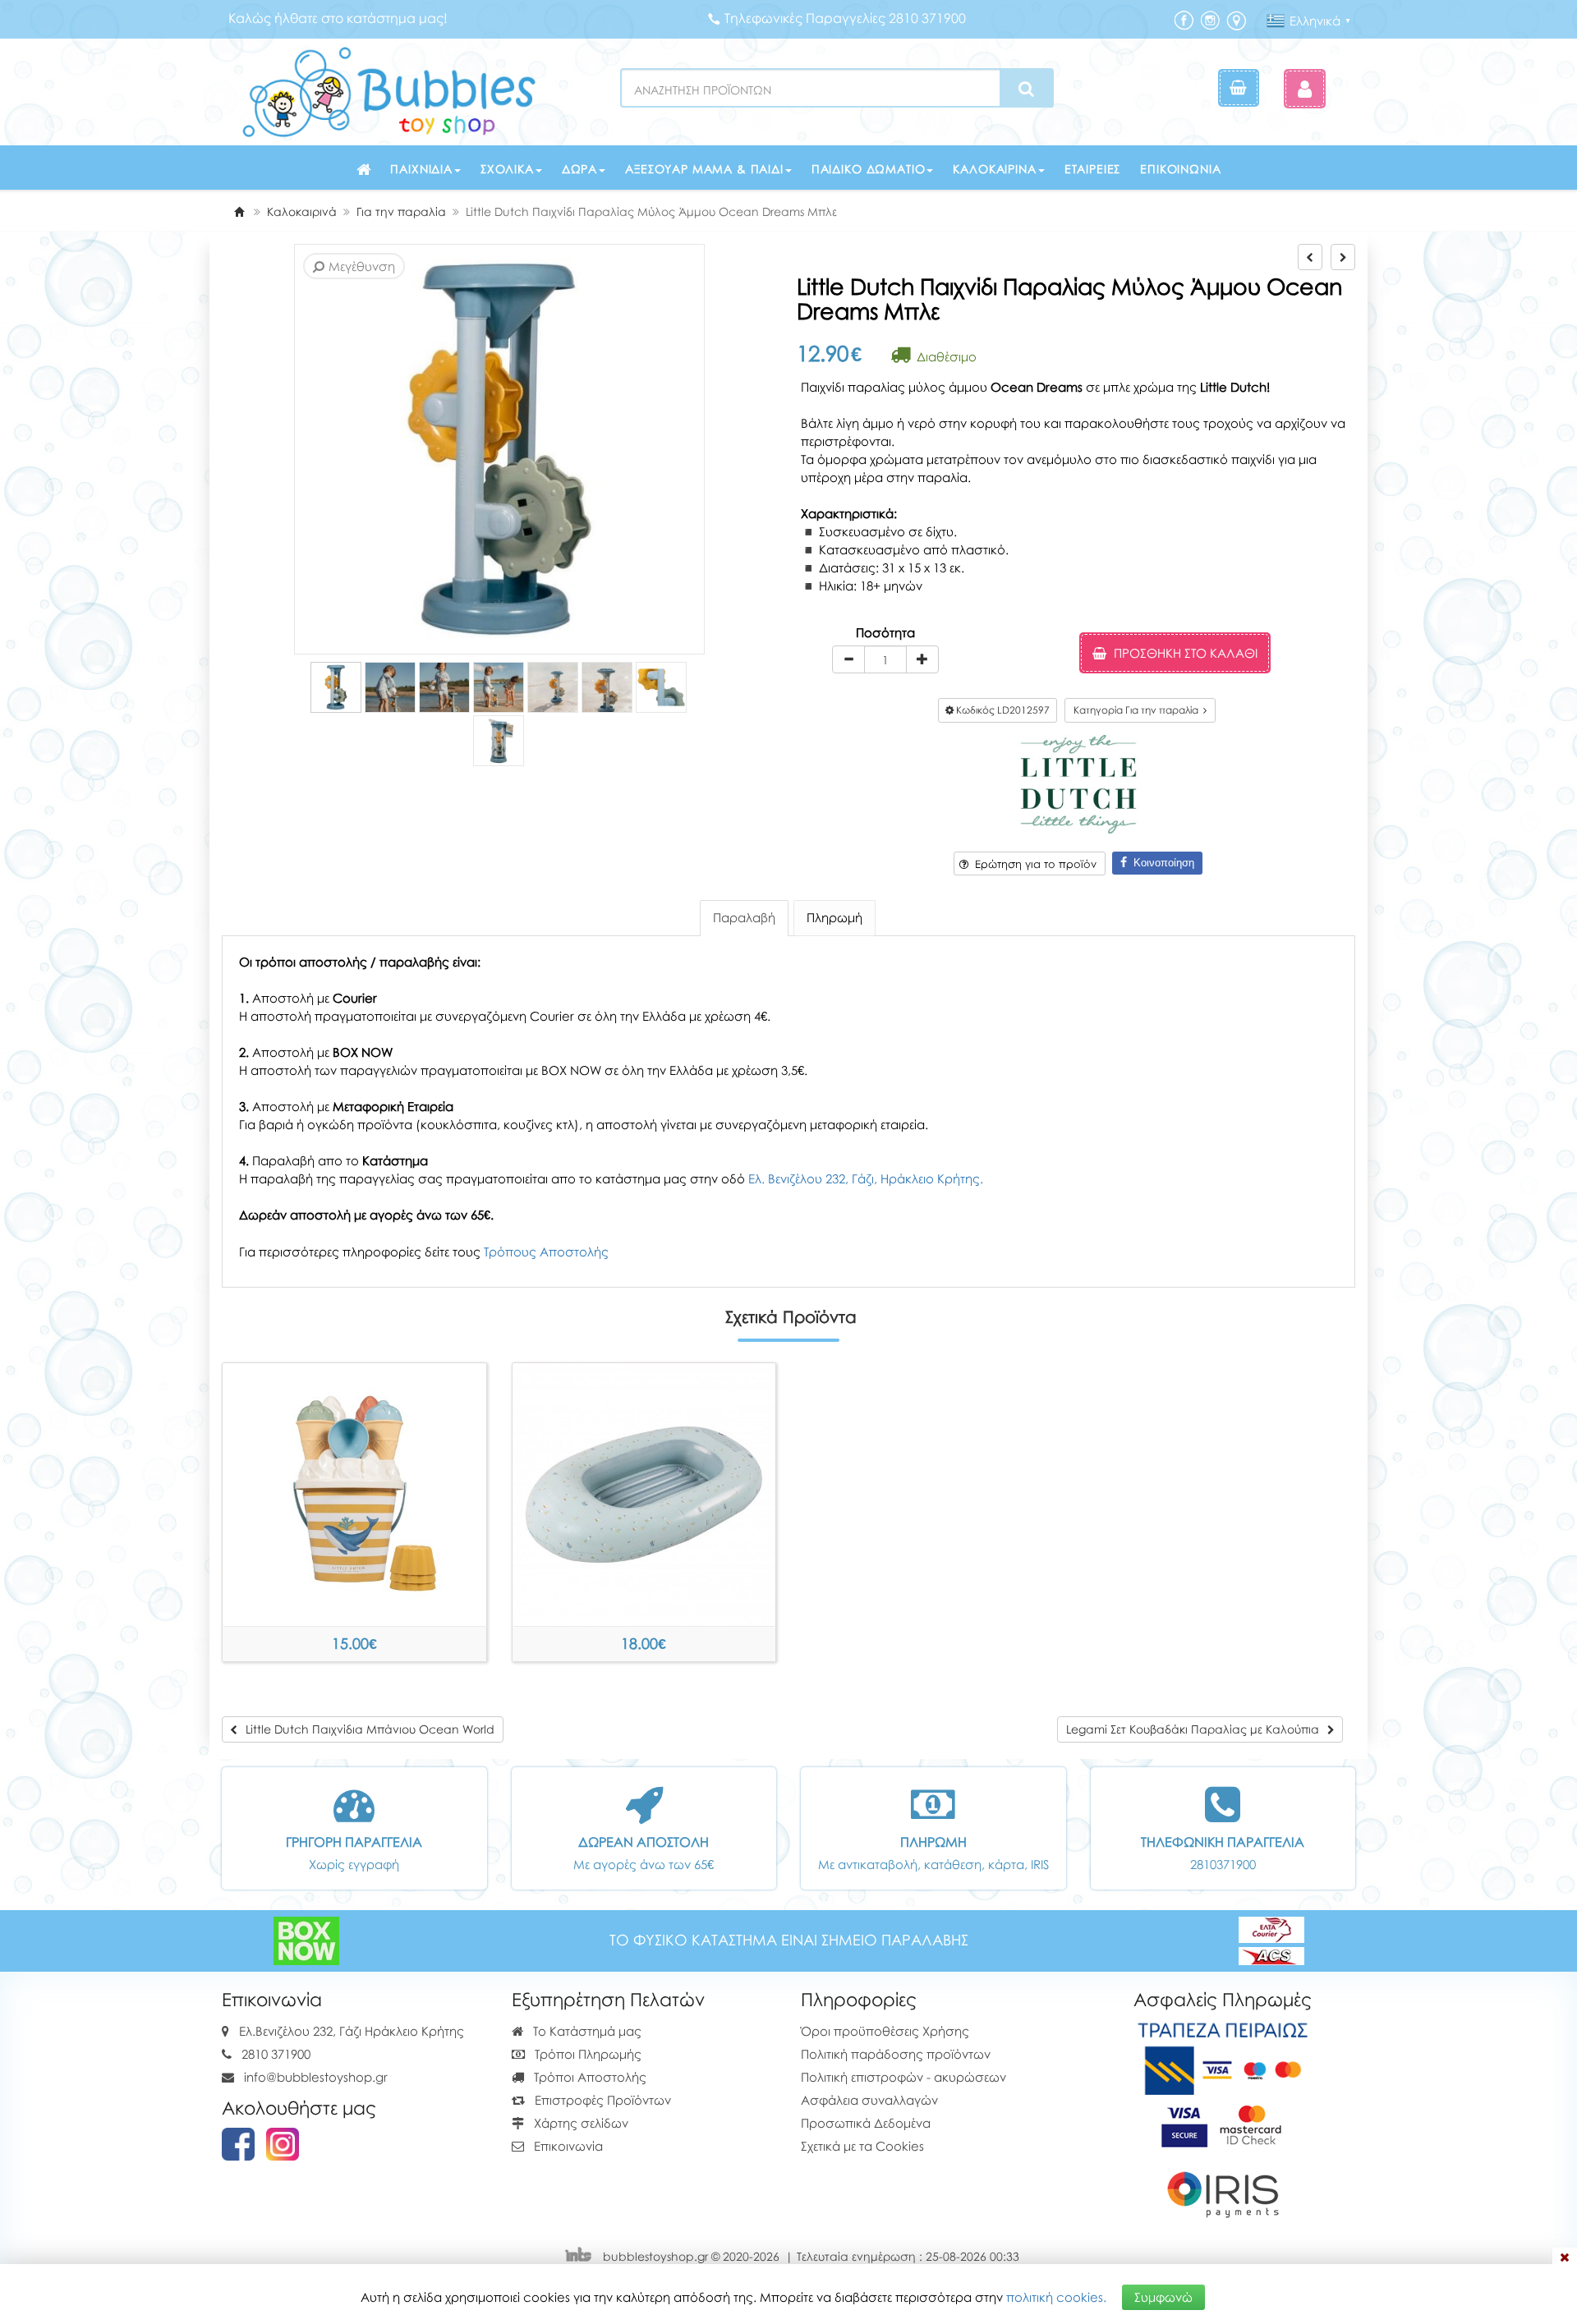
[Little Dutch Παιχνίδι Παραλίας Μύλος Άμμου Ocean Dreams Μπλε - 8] (499, 741)
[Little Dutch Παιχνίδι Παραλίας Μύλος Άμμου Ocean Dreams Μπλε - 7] (661, 687)
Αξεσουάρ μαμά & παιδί (704, 169)
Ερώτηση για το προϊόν (1032, 864)
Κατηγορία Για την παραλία (1138, 710)
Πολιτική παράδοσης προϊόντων (896, 2054)
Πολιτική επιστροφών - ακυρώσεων (903, 2077)
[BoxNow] (306, 1940)
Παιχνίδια (421, 169)
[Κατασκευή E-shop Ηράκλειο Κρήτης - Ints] (582, 2256)
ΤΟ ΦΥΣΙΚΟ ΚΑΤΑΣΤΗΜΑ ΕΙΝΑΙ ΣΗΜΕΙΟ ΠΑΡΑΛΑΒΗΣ (789, 1940)
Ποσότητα (885, 632)
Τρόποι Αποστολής (589, 2077)
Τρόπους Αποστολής (546, 1252)
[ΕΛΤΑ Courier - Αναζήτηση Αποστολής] (1271, 1940)
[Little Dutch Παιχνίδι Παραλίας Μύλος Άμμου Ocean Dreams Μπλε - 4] (499, 687)
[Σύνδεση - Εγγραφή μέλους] (1305, 88)
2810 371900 (276, 2054)
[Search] (1026, 89)
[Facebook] (1184, 19)
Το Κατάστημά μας (586, 2031)
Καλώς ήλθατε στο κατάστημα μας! (338, 18)
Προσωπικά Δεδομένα (866, 2123)
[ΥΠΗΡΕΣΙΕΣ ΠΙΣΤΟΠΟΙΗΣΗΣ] (1223, 2124)
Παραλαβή (744, 917)
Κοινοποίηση (1161, 863)
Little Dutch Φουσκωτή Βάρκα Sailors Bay (644, 1644)
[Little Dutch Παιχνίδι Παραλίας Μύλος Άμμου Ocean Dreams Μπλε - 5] (553, 687)
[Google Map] (1236, 19)
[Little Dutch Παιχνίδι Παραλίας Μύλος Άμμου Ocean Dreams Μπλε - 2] (390, 687)
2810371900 (1223, 1864)
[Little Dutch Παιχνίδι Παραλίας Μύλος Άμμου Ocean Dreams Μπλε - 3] (444, 687)
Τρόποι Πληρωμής (586, 2054)
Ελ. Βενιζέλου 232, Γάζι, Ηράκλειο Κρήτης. (866, 1178)
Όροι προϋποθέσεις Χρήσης (885, 2031)
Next (322, 450)
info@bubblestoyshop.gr (316, 2077)
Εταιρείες (1093, 169)
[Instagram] (1210, 19)
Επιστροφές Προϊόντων (601, 2100)
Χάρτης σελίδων (579, 2123)
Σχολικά (507, 169)
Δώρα (579, 169)
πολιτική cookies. (1056, 2297)
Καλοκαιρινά (994, 169)
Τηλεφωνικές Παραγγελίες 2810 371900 (845, 18)
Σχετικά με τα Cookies (862, 2146)
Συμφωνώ (1163, 2297)
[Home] (239, 211)
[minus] (848, 659)
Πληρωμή (834, 917)
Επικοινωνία (1180, 169)
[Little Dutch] (1078, 783)
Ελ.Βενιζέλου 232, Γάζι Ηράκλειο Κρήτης (352, 2031)
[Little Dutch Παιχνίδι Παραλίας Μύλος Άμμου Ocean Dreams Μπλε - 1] (336, 687)
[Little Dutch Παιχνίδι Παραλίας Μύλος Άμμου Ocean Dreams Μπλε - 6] (607, 687)
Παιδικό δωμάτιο (869, 169)
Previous (297, 450)
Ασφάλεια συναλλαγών (869, 2100)
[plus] (922, 659)
